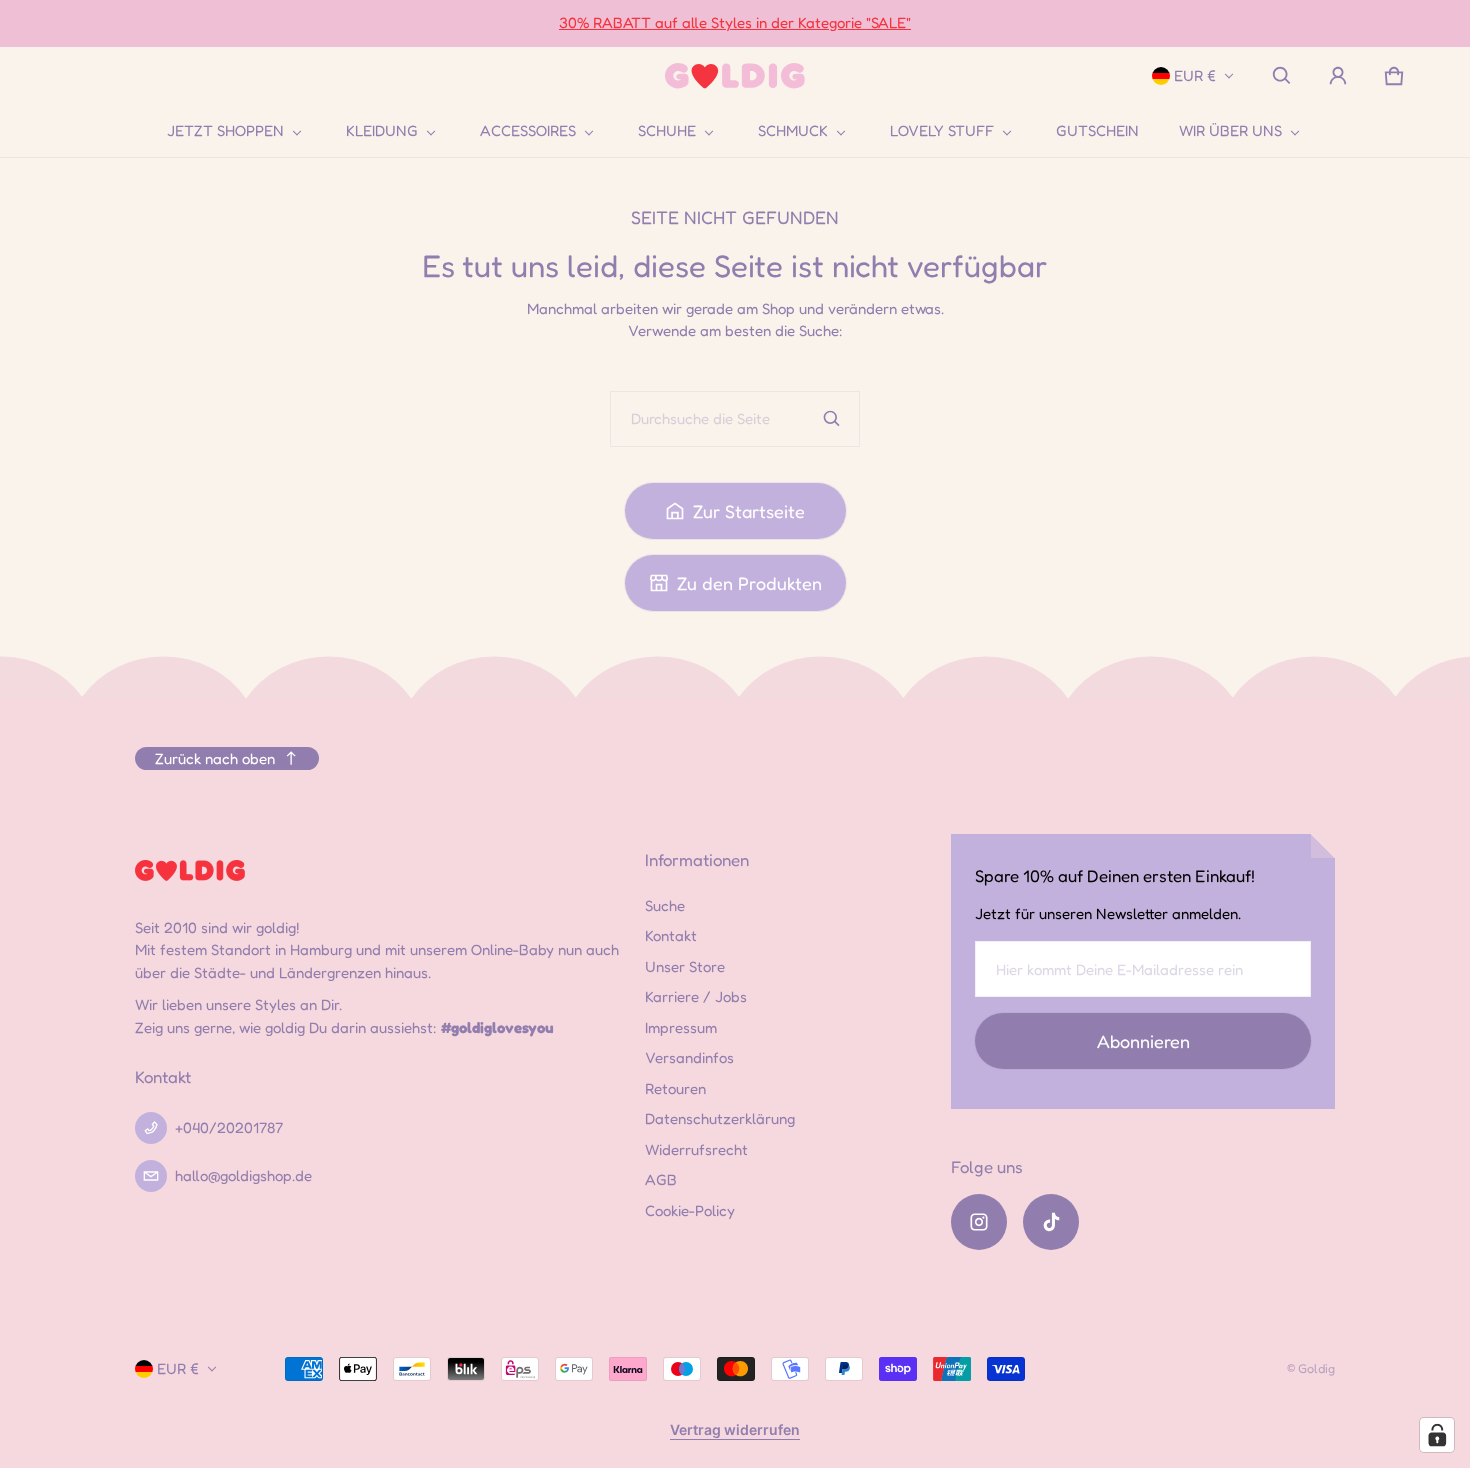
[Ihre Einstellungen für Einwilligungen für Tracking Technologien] (1437, 1435)
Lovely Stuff (942, 131)
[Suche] (832, 419)
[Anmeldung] (1338, 76)
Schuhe (667, 131)
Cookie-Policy (690, 1210)
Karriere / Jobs (696, 996)
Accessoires (528, 131)
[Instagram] (979, 1222)
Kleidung (382, 131)
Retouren (675, 1088)
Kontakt (671, 935)
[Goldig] (735, 76)
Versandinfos (689, 1057)
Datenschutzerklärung (720, 1118)
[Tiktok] (1051, 1222)
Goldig (1316, 1368)
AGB (661, 1179)
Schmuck (793, 131)
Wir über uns (1230, 131)
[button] (1282, 76)
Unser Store (685, 966)
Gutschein (1097, 130)
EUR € (1195, 75)
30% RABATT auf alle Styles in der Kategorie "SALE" (735, 22)
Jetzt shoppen (225, 131)
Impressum (681, 1027)
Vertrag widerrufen (735, 1429)
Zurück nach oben (215, 758)
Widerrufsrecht (696, 1149)
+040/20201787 (229, 1127)
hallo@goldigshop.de (243, 1175)
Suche (665, 905)
